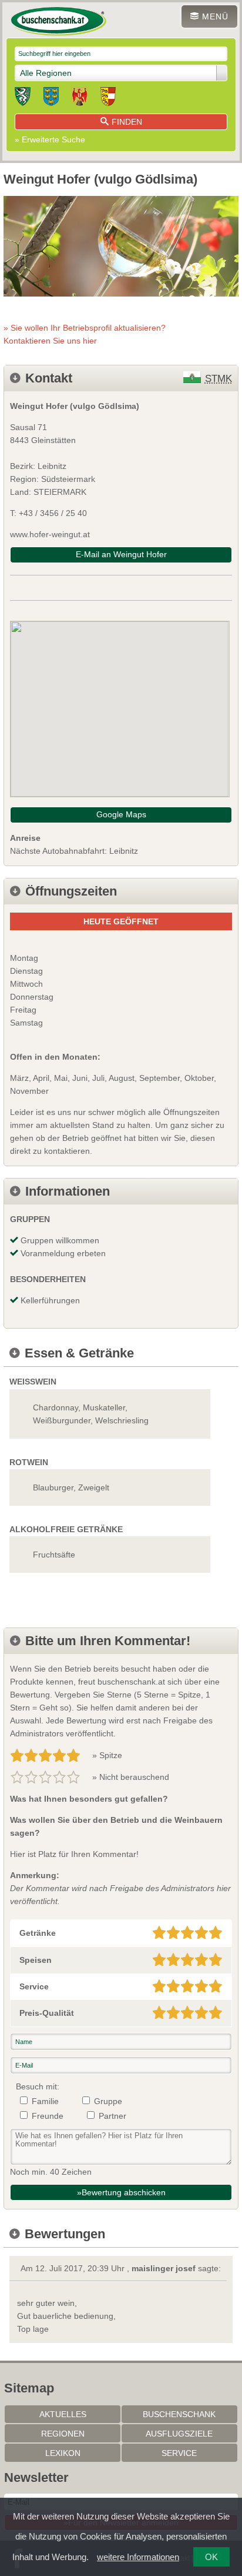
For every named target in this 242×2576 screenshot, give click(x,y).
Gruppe (108, 2101)
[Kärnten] (108, 98)
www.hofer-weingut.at (50, 534)
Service (179, 2453)
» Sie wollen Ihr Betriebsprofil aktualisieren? (85, 334)
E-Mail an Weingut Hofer (121, 554)
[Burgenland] (80, 98)
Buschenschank (179, 2414)
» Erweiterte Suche (50, 139)
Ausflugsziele (179, 2434)
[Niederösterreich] (51, 98)
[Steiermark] (23, 98)
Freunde (48, 2116)
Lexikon (63, 2453)
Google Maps (121, 814)
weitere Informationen (138, 2557)
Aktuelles (63, 2414)
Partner (112, 2116)
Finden (127, 122)
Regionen (63, 2434)
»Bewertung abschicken (121, 2192)
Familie (45, 2101)
